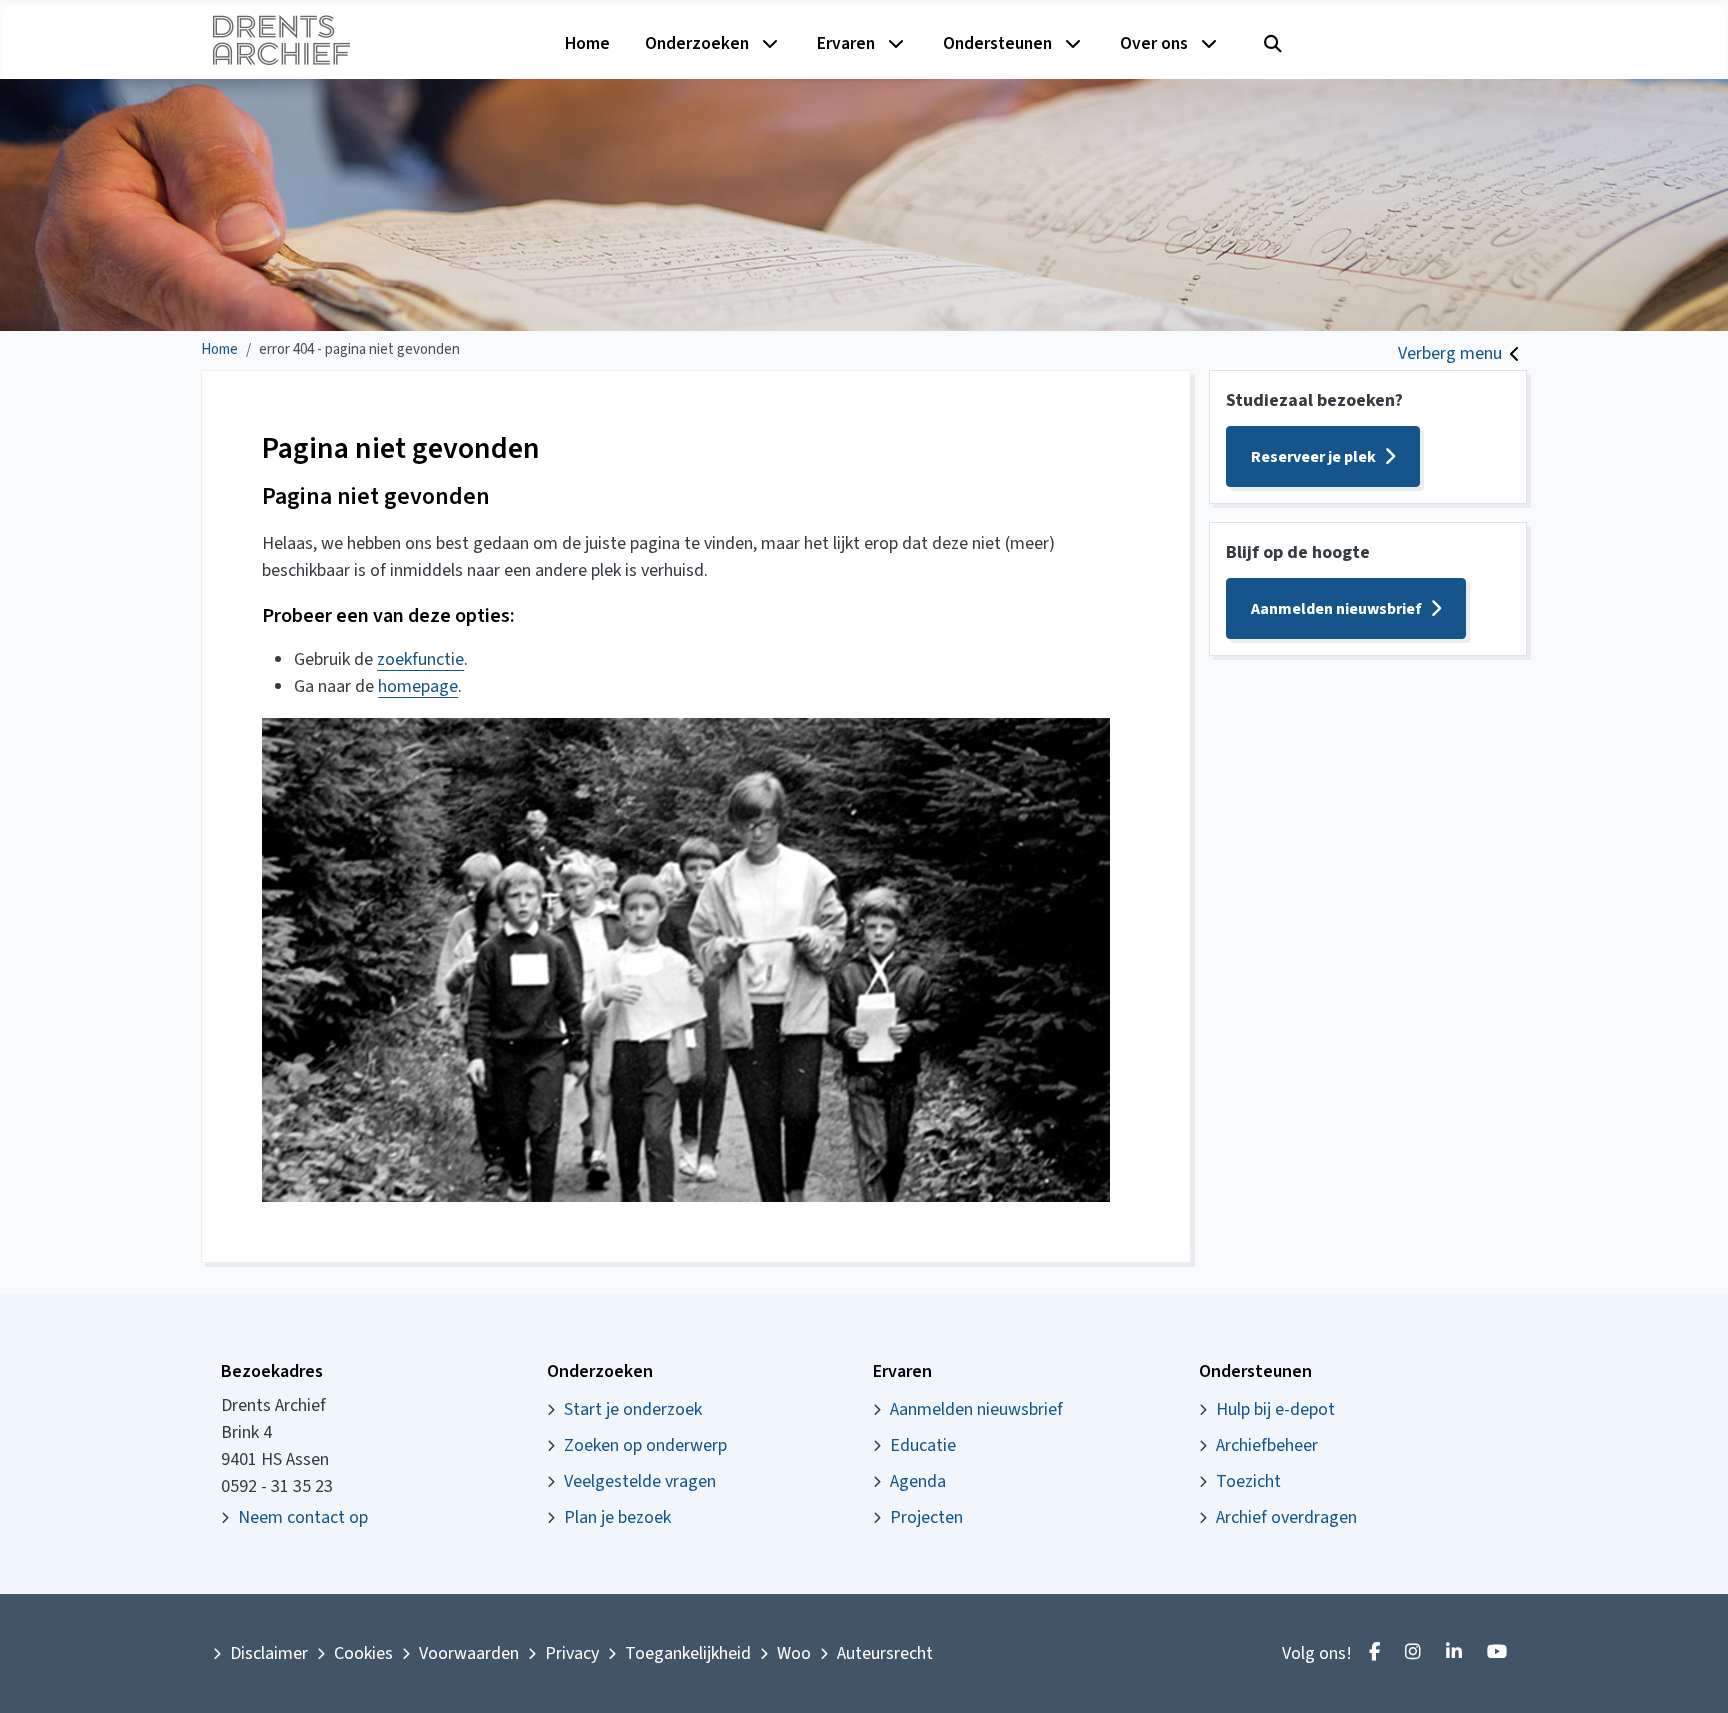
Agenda (918, 1481)
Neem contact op (303, 1517)
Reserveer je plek (1313, 457)
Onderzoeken (697, 43)
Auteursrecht (885, 1653)
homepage (418, 686)
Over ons (1154, 43)
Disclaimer (269, 1653)
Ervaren (846, 43)
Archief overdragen (1286, 1517)
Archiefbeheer (1267, 1445)
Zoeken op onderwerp (645, 1445)
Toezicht (1248, 1481)
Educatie (923, 1445)
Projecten (926, 1517)
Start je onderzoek (633, 1409)
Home (587, 43)
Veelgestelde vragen (640, 1481)
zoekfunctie (420, 659)
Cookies (363, 1653)
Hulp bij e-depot (1275, 1409)
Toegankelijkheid (688, 1653)
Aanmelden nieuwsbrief (1336, 609)
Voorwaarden (469, 1653)
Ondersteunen (997, 43)
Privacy (572, 1653)
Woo (794, 1653)
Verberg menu (1450, 353)
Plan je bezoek (617, 1517)
